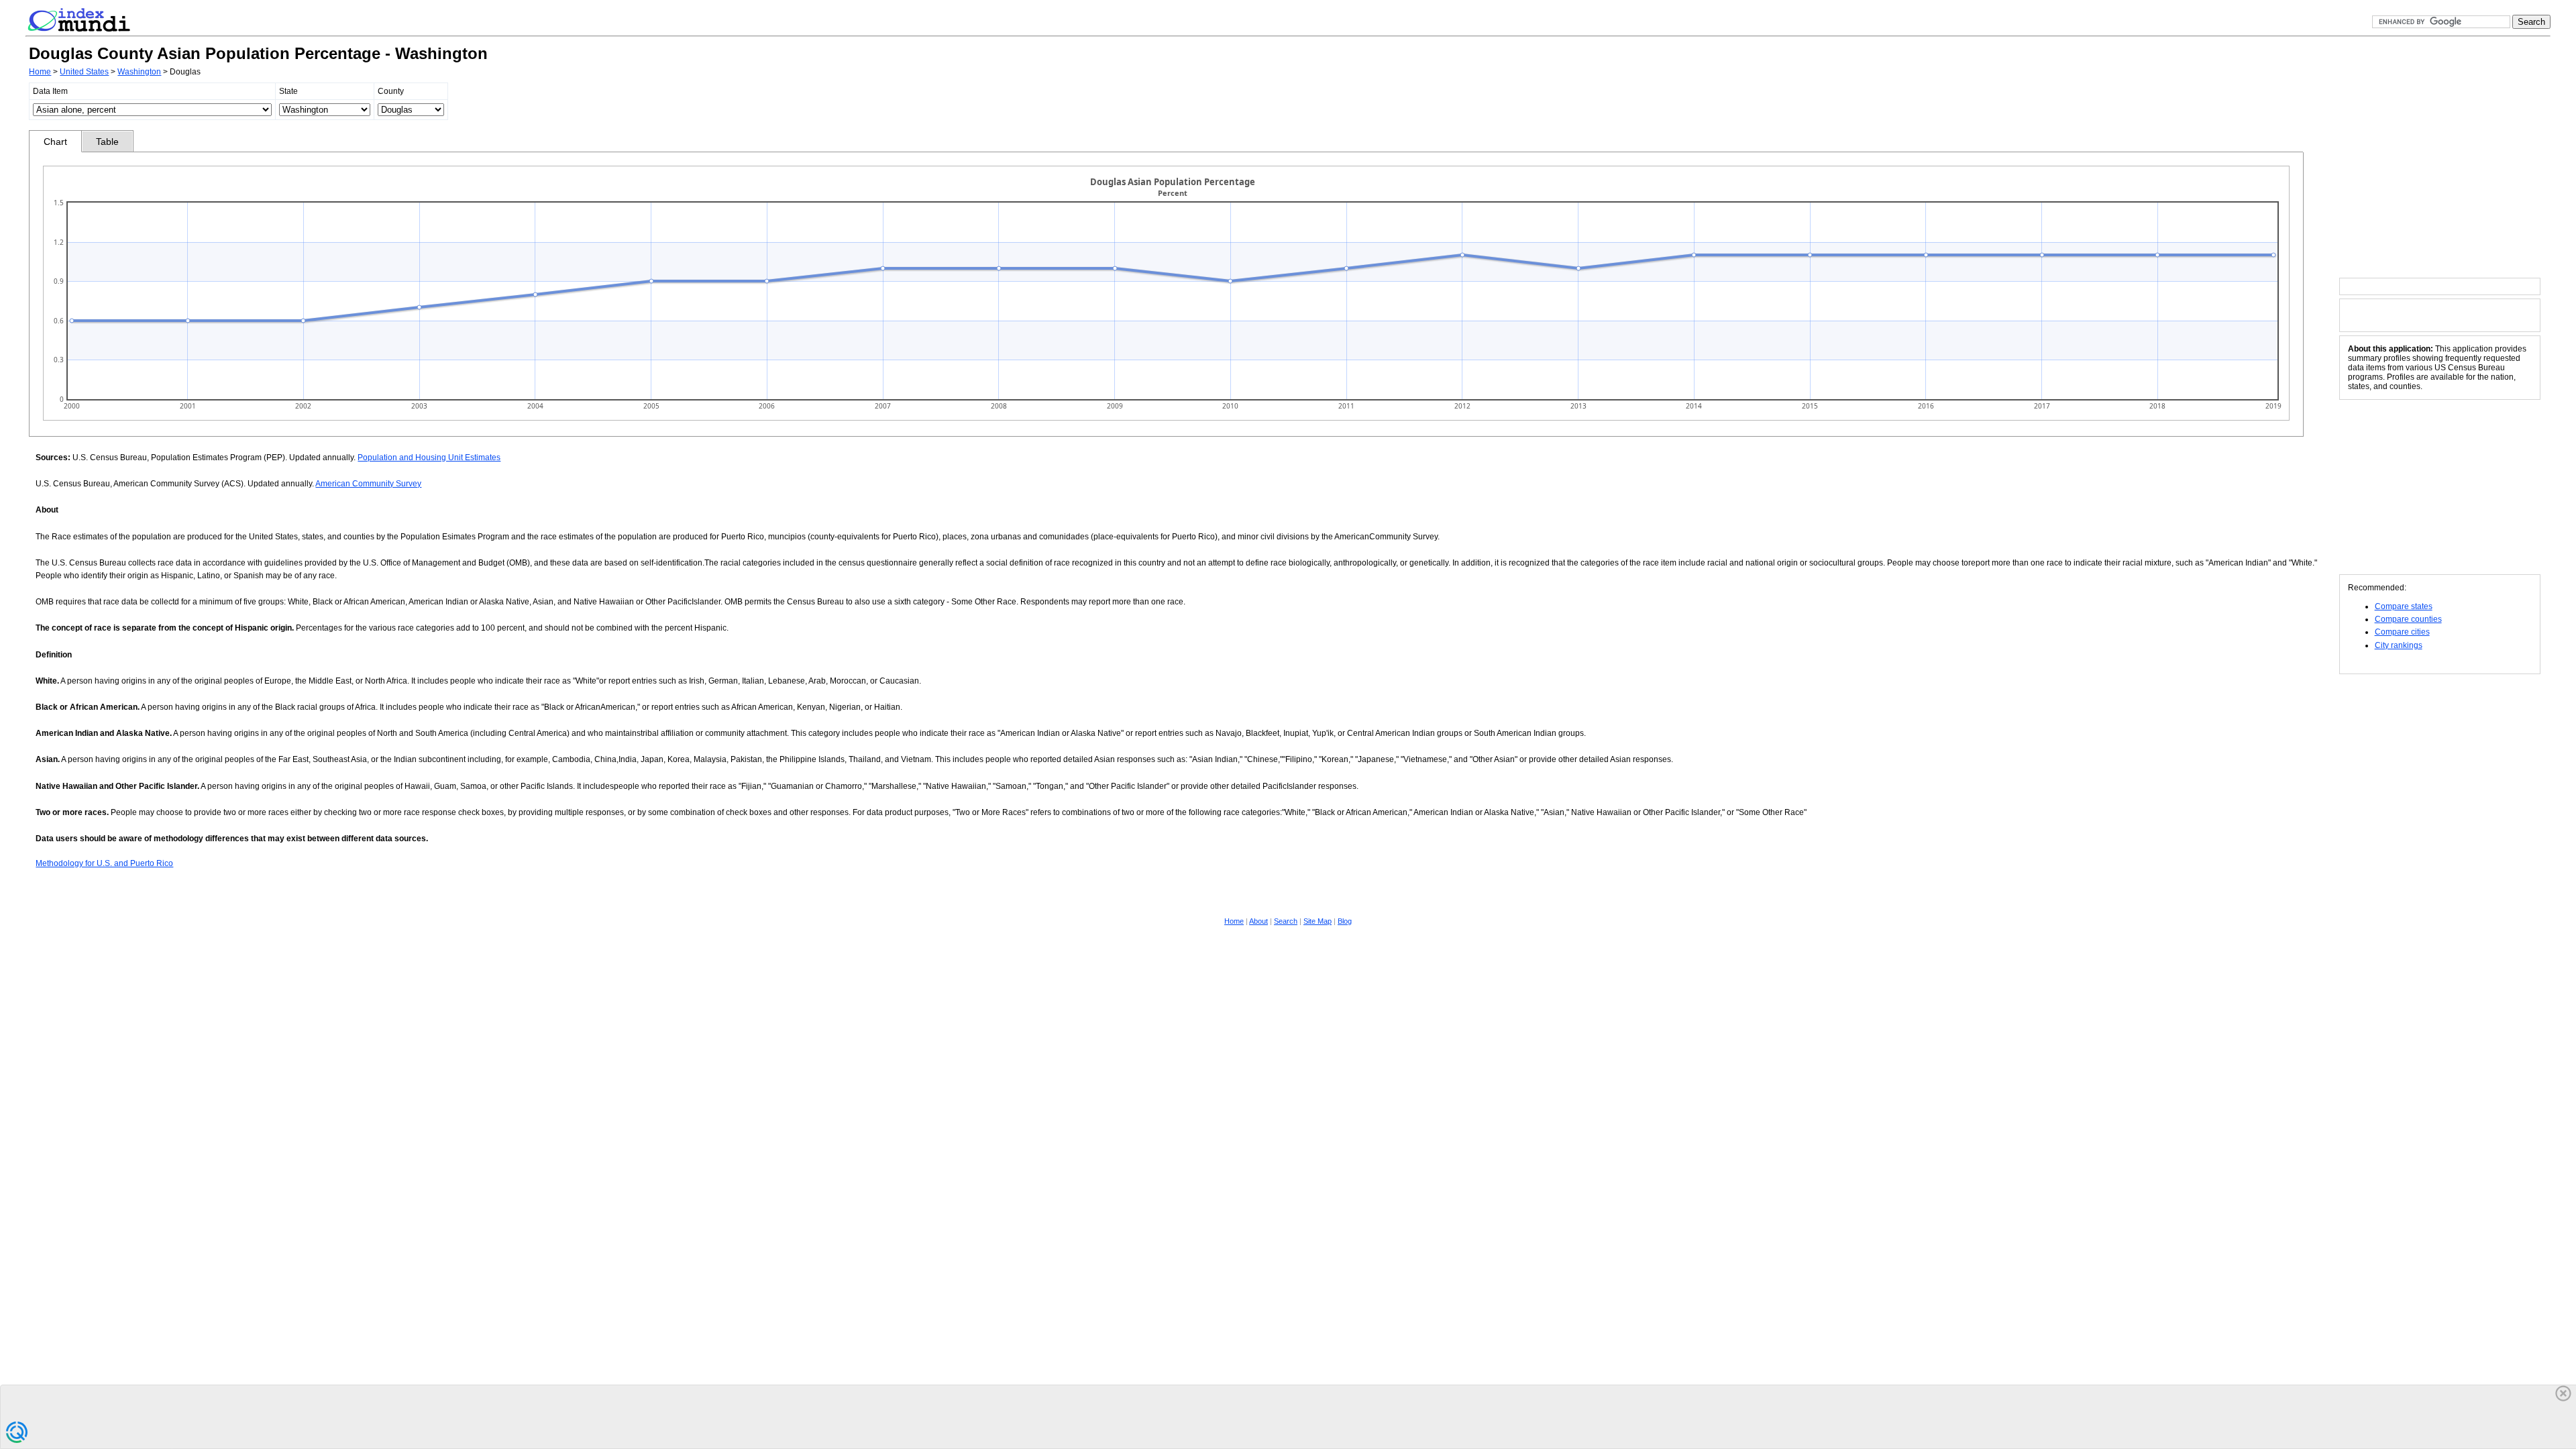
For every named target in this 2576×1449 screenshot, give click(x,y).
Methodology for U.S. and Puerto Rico (104, 863)
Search (1286, 921)
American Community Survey (368, 484)
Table (107, 142)
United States (84, 72)
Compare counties (2408, 619)
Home (40, 72)
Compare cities (2402, 632)
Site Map (1318, 921)
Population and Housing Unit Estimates (429, 458)
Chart (55, 142)
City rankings (2399, 645)
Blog (1345, 921)
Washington (139, 72)
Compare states (2404, 606)
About (1258, 921)
